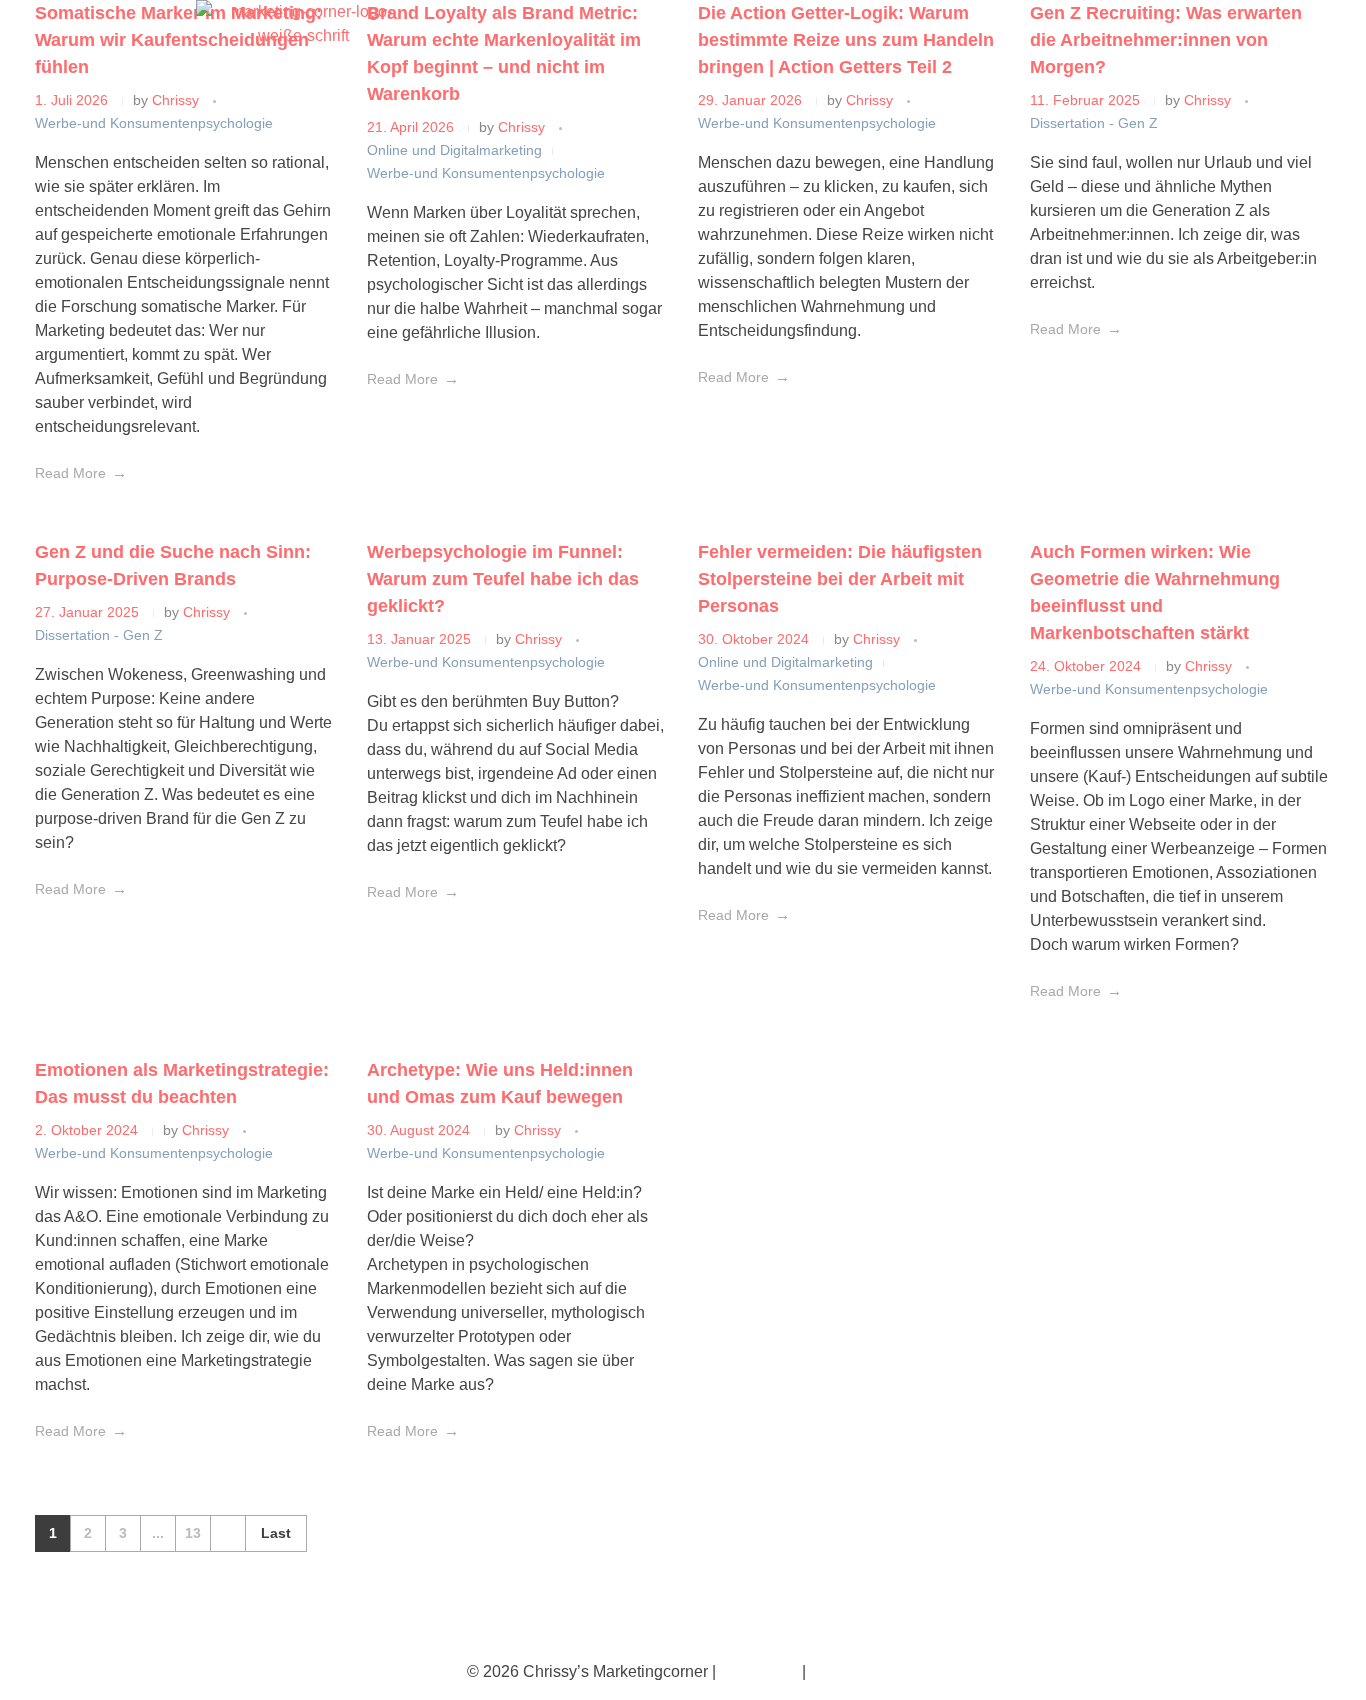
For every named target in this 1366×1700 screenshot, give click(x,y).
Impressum (759, 1671)
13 (193, 1533)
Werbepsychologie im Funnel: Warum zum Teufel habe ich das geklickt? (503, 579)
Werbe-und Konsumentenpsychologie (154, 123)
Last (276, 1533)
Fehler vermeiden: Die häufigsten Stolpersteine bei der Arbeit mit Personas (840, 579)
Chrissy (523, 127)
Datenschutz (854, 1671)
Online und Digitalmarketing (454, 150)
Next (227, 1533)
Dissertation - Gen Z (1094, 123)
